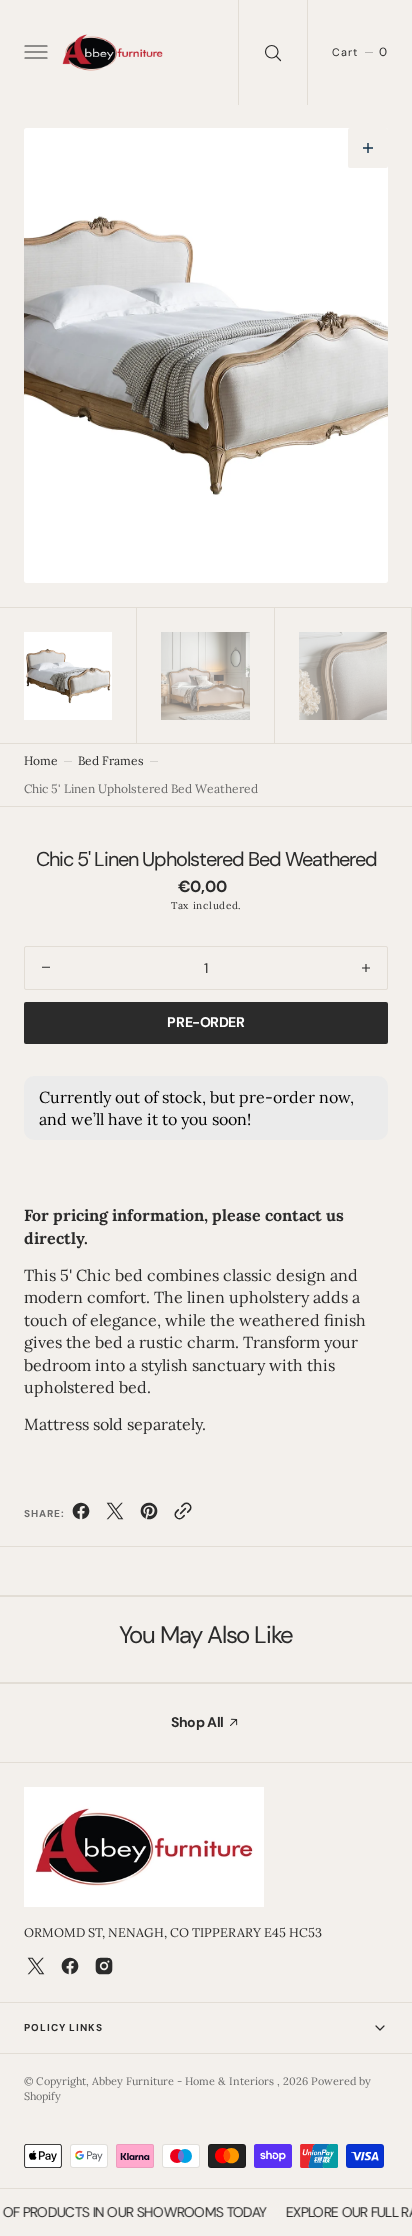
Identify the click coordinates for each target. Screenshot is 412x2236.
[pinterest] (149, 1515)
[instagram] (104, 1966)
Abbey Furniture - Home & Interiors (184, 2081)
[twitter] (115, 1515)
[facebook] (81, 1515)
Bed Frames (111, 760)
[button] (34, 53)
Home (41, 760)
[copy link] (183, 1515)
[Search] (273, 52)
